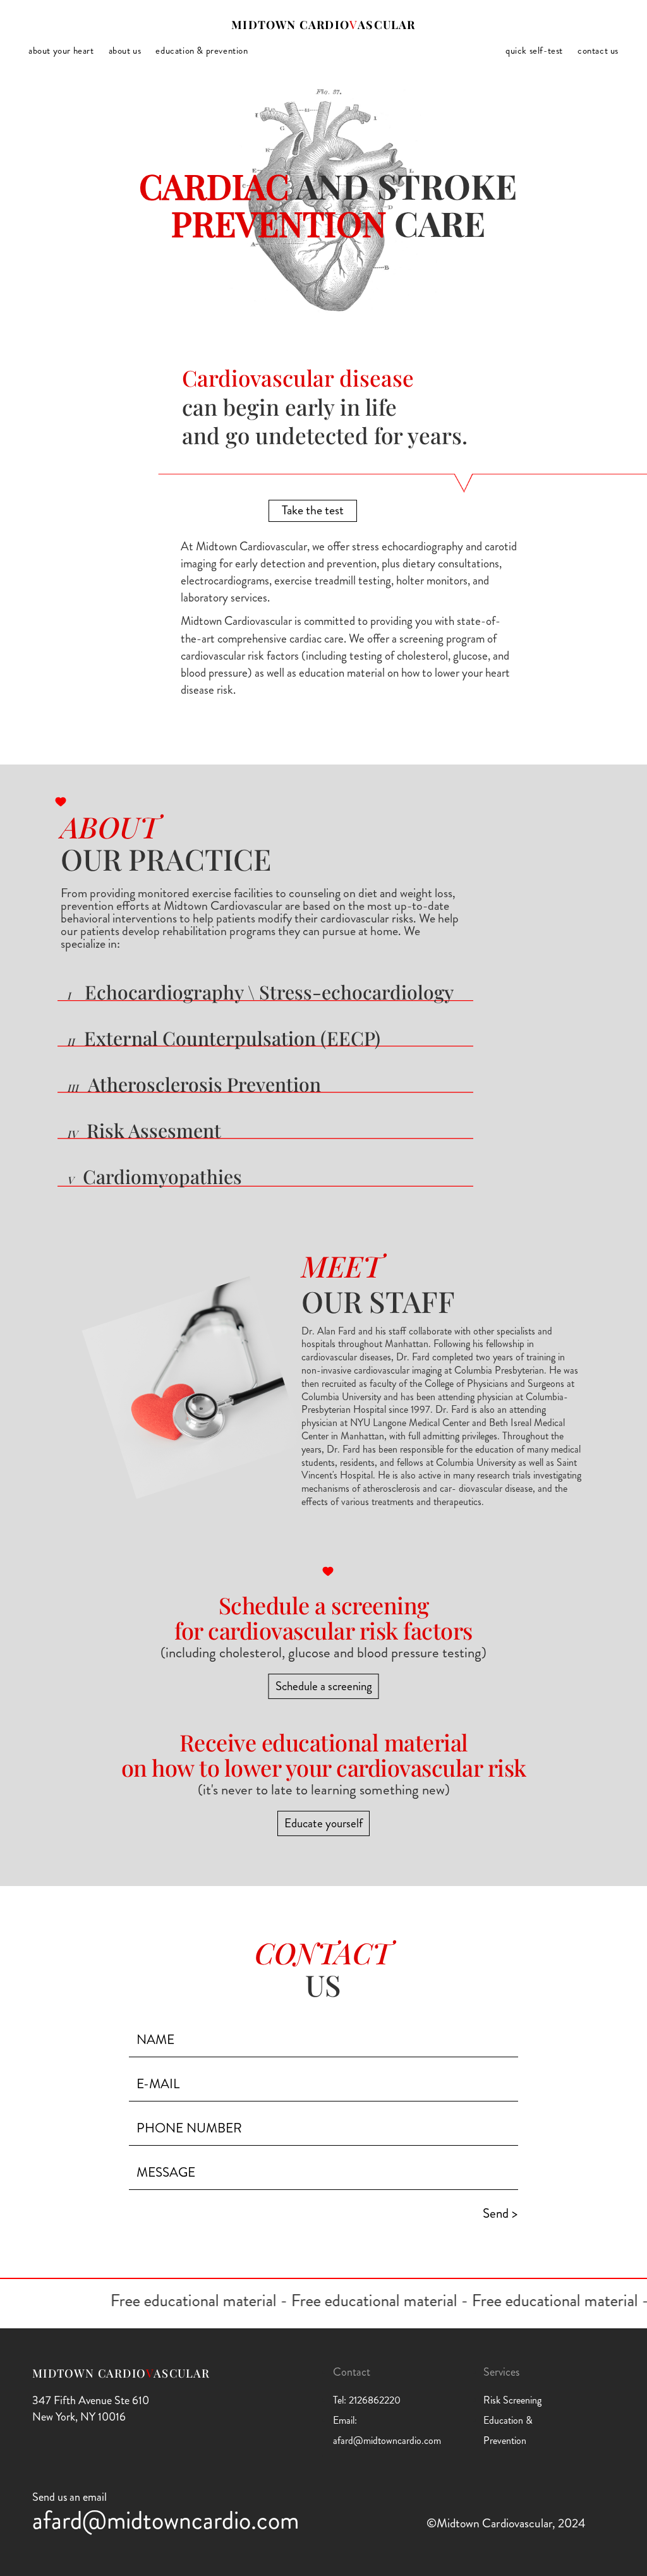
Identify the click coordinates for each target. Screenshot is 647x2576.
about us (125, 51)
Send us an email (70, 2497)
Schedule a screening (324, 1686)
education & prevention (202, 51)
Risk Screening (512, 2400)
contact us (598, 51)
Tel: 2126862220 (367, 2400)
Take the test (313, 510)
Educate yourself (323, 1823)
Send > (500, 2213)
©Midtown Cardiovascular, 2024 (506, 2523)
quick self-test (534, 51)
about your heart (61, 51)
